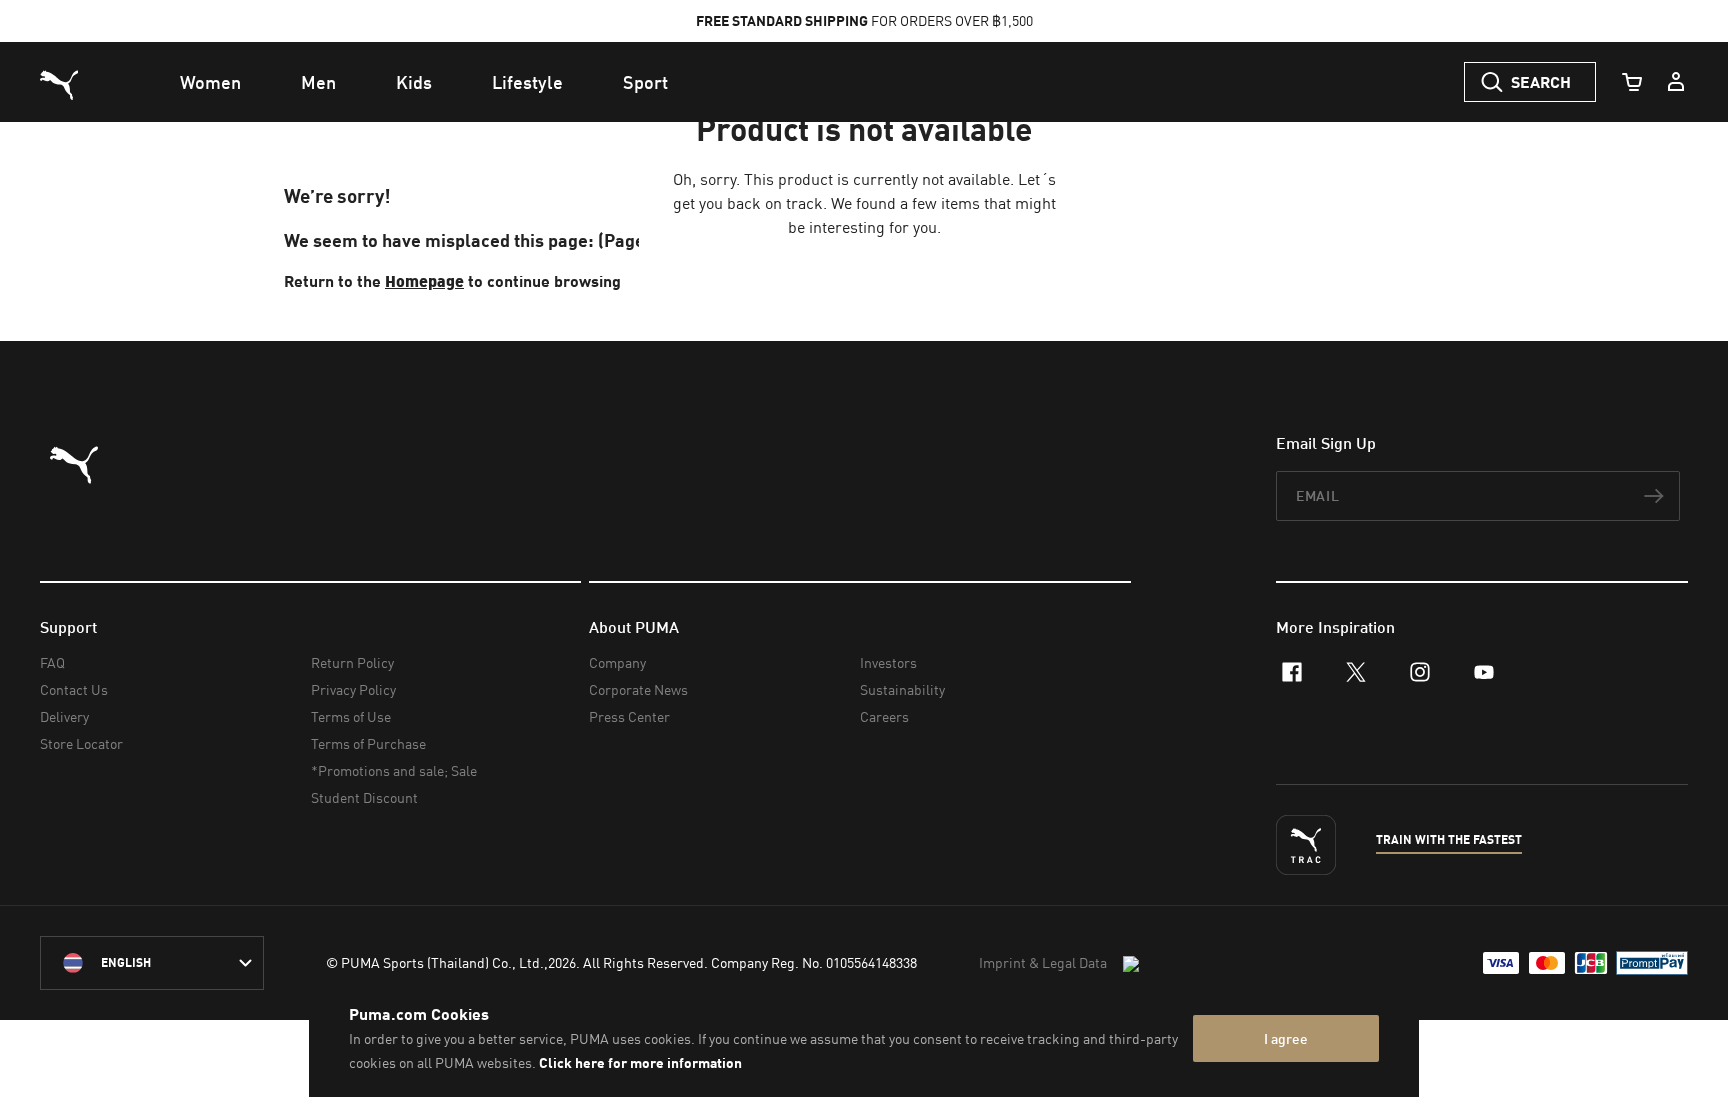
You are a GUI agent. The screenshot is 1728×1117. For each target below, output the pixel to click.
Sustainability (902, 689)
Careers (884, 716)
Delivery (64, 716)
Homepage (424, 280)
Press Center (629, 716)
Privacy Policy (353, 689)
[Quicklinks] (1676, 82)
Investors (888, 662)
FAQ (52, 662)
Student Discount (364, 797)
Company (617, 662)
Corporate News (638, 689)
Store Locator (81, 743)
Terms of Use (351, 716)
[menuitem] (210, 82)
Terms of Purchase (368, 743)
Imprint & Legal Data (1043, 962)
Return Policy (352, 662)
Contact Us (74, 689)
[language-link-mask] (152, 963)
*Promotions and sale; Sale (394, 770)
